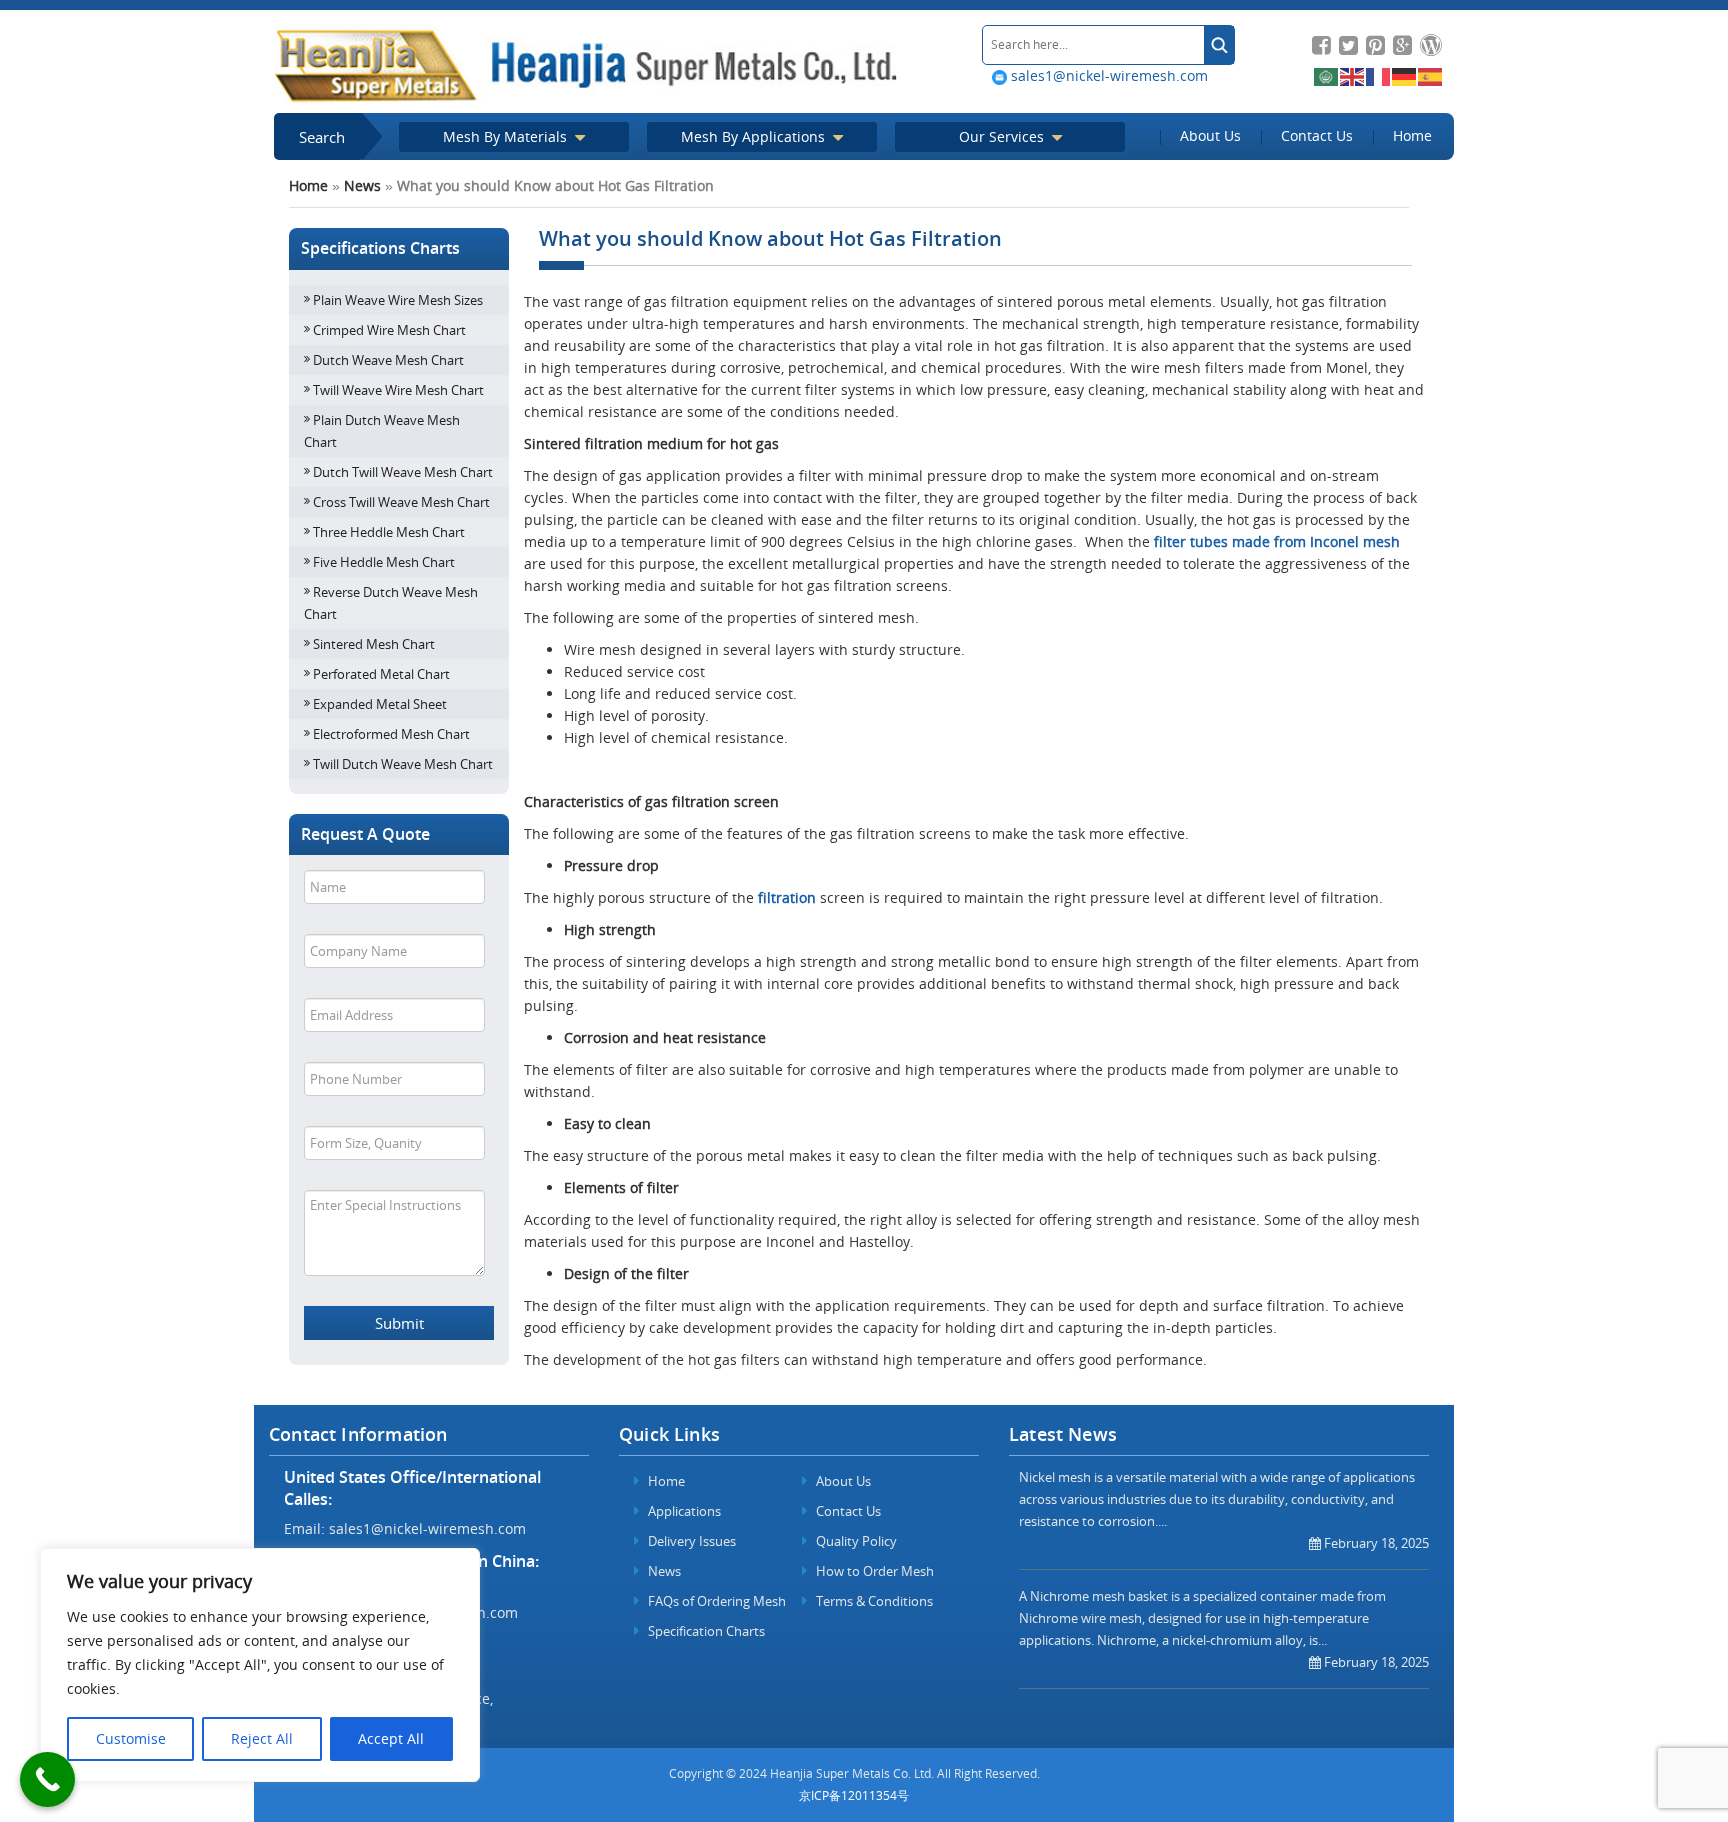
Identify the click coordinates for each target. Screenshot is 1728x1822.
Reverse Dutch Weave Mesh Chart (391, 603)
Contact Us (1317, 135)
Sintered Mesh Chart (374, 644)
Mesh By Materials (507, 136)
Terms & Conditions (873, 1601)
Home (1412, 135)
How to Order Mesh (873, 1571)
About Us (1210, 135)
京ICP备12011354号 (854, 1795)
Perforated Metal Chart (381, 674)
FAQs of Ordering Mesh (715, 1601)
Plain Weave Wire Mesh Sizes (398, 300)
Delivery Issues (690, 1541)
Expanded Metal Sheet (380, 704)
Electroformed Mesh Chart (391, 734)
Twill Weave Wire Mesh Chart (398, 390)
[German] (1405, 75)
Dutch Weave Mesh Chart (388, 360)
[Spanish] (1431, 75)
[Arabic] (1327, 75)
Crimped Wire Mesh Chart (389, 330)
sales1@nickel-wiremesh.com (1107, 75)
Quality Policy (855, 1541)
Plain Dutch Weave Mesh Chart (382, 431)
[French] (1379, 75)
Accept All (391, 1738)
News (362, 185)
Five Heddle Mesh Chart (384, 562)
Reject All (262, 1738)
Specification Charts (705, 1631)
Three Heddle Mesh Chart (389, 532)
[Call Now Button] (47, 1779)
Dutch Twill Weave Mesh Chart (403, 472)
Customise (131, 1738)
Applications (683, 1511)
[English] (1353, 75)
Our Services (1003, 136)
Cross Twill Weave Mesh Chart (401, 502)
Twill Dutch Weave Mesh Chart (403, 764)
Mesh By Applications (755, 136)
